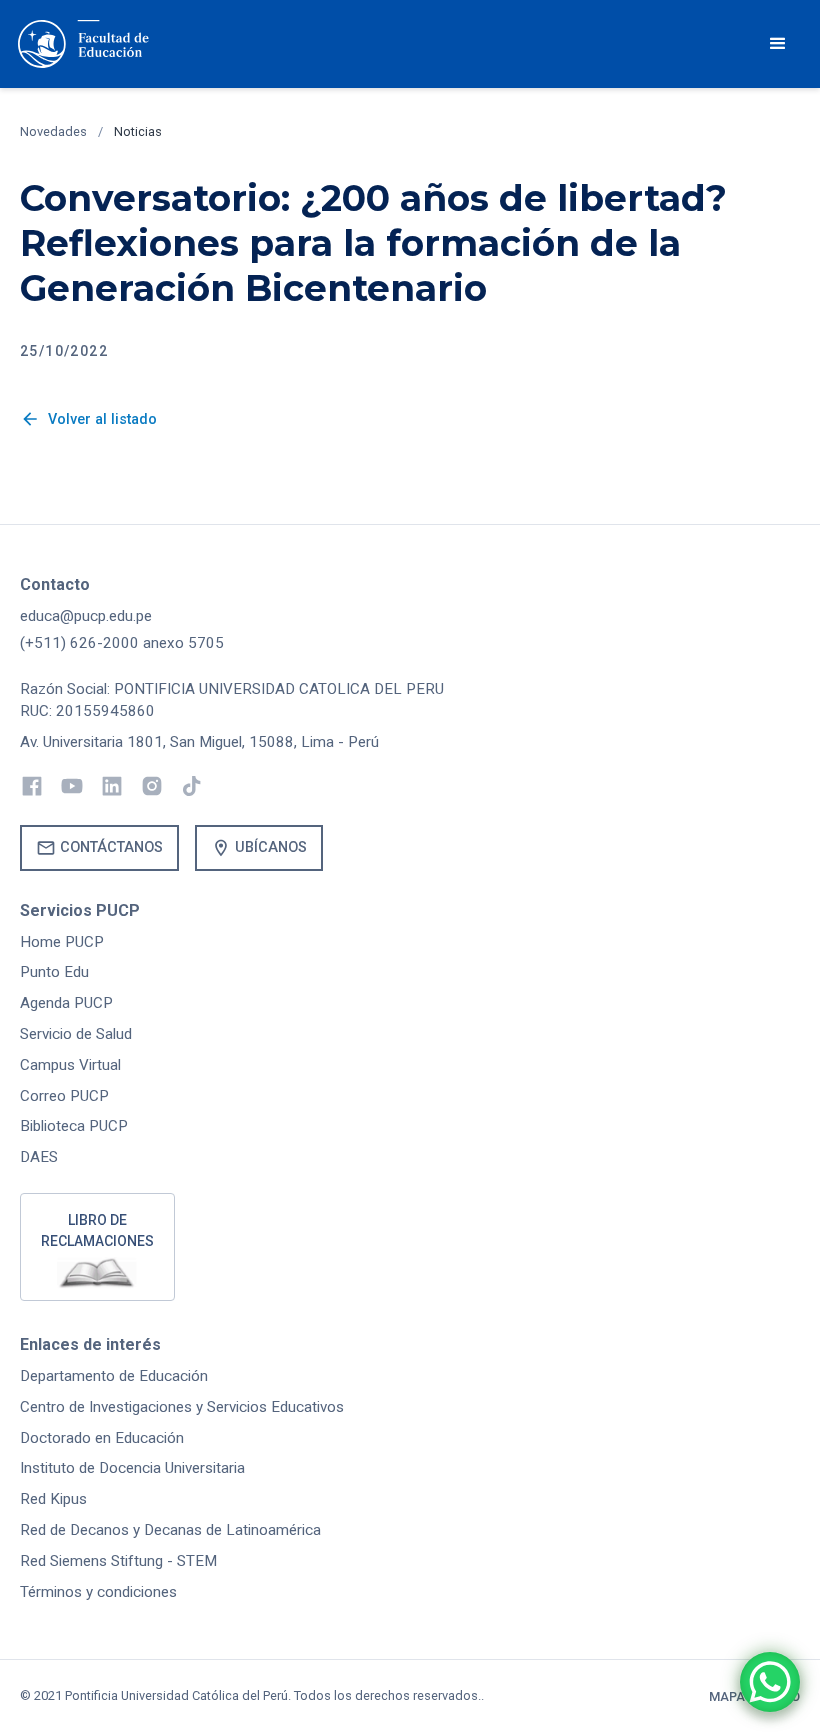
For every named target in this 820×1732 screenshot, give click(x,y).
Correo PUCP (64, 1096)
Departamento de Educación (114, 1376)
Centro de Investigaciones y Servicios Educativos (182, 1407)
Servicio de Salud (76, 1034)
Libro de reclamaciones (97, 1230)
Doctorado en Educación (102, 1438)
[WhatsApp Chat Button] (770, 1682)
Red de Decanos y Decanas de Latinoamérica (170, 1530)
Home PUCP (62, 942)
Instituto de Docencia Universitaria (132, 1468)
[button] (778, 44)
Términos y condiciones (98, 1592)
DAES (39, 1157)
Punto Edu (54, 972)
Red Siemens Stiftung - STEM (118, 1561)
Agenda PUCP (66, 1003)
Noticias (138, 131)
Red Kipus (53, 1499)
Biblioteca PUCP (74, 1126)
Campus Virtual (70, 1065)
